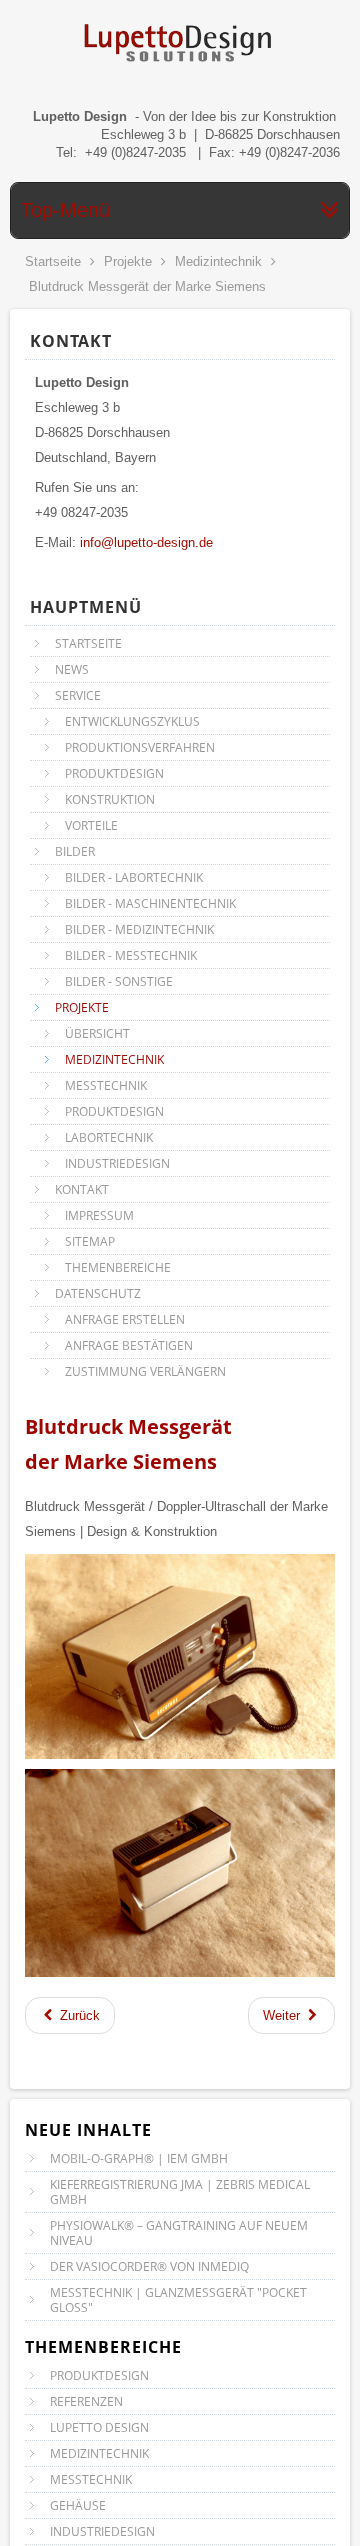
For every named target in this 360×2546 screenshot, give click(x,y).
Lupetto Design (99, 2427)
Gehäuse (78, 2505)
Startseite (53, 261)
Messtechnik (91, 2479)
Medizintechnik (218, 261)
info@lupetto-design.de (146, 542)
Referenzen (86, 2401)
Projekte (128, 261)
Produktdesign (99, 2375)
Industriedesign (102, 2531)
